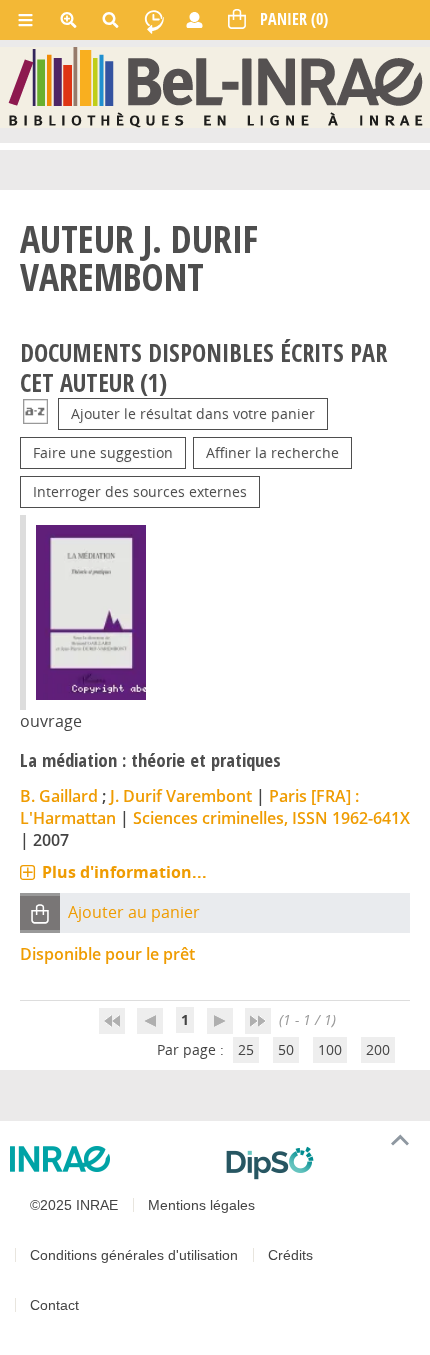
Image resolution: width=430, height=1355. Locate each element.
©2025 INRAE (74, 1205)
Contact (54, 1305)
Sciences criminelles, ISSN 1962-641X (271, 818)
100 (330, 1049)
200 (378, 1049)
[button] (40, 913)
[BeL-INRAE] (215, 86)
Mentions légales (201, 1205)
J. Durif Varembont (181, 796)
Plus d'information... (124, 872)
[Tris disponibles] (35, 413)
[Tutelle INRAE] (110, 1159)
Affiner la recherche (272, 452)
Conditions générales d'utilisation (134, 1255)
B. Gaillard (59, 796)
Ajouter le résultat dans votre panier (193, 413)
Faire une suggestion (103, 452)
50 (286, 1049)
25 (246, 1049)
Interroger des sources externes (140, 491)
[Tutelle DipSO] (320, 1163)
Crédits (290, 1255)
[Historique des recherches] (154, 20)
